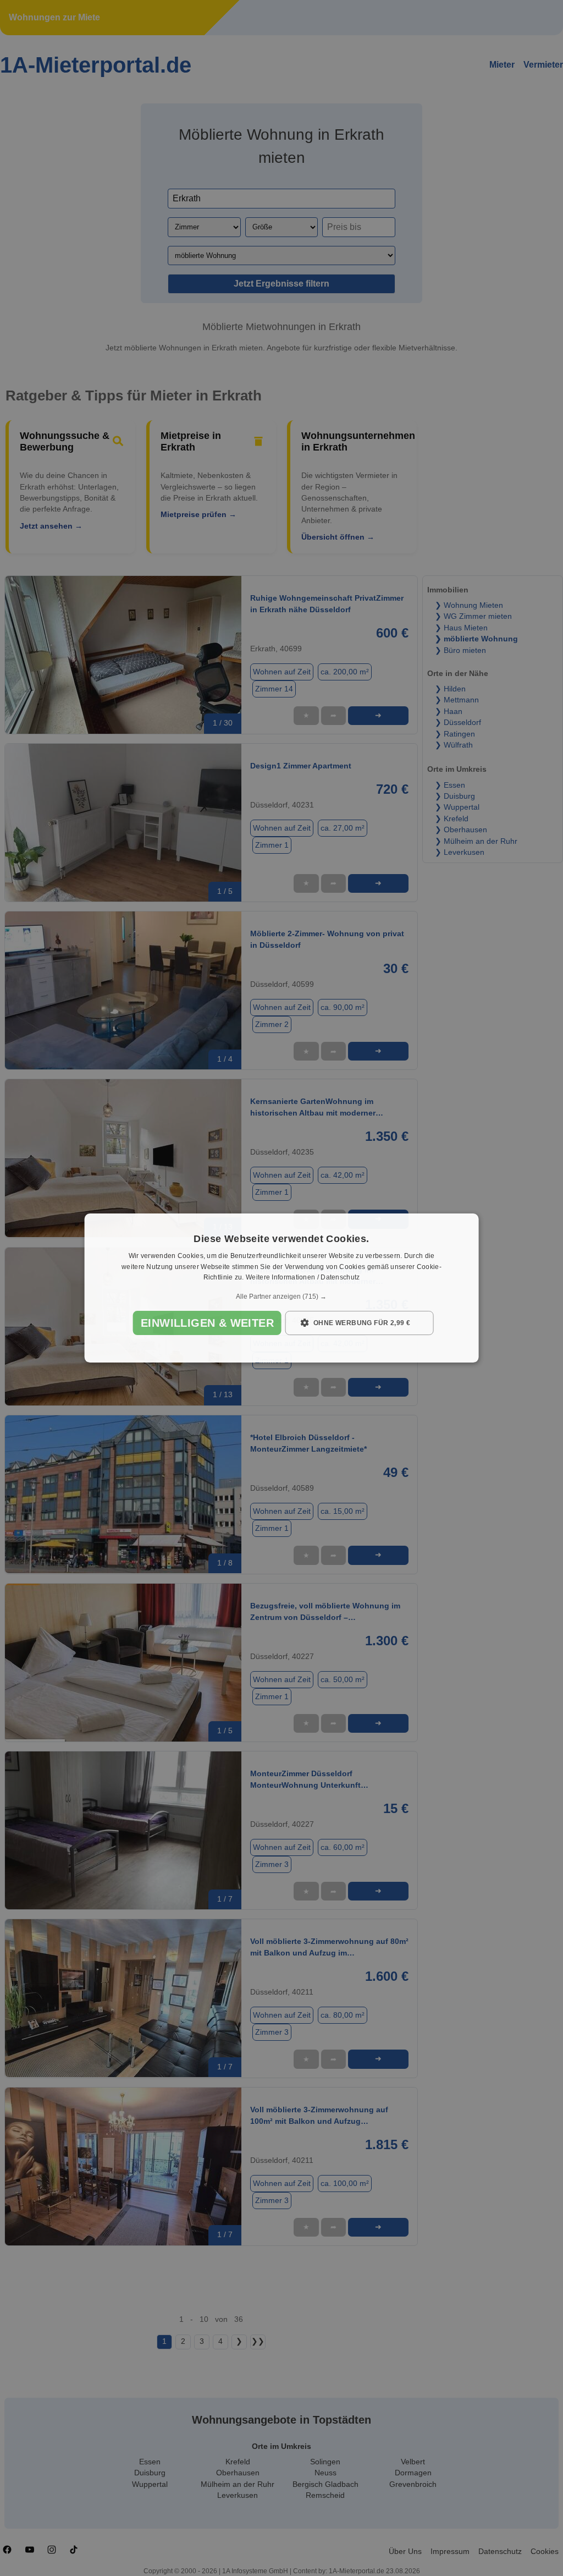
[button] (282, 1297)
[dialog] (282, 1288)
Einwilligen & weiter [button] (207, 1323)
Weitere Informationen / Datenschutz (303, 1278)
